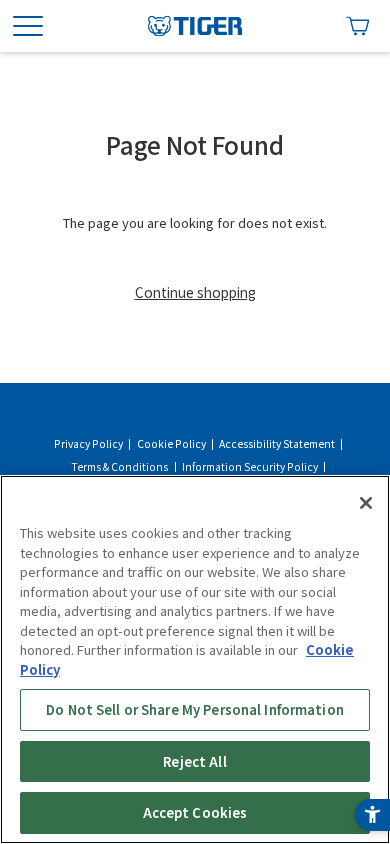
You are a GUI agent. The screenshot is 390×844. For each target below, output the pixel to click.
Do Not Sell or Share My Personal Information (195, 709)
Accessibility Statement (277, 444)
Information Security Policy (250, 467)
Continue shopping (195, 292)
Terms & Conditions (119, 467)
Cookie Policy (171, 444)
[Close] (366, 503)
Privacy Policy (88, 444)
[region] (195, 659)
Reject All (194, 761)
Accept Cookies (195, 812)
